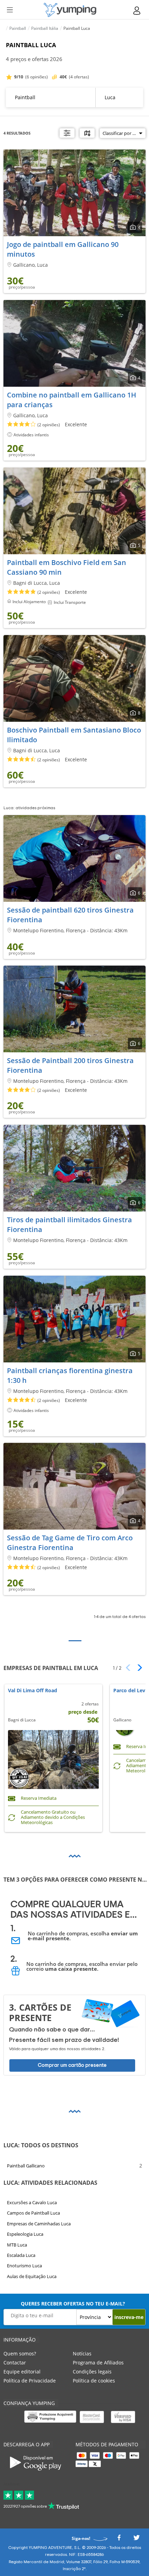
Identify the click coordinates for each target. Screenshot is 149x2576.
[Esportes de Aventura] (70, 10)
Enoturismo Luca (24, 2266)
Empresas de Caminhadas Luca (39, 2224)
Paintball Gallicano (26, 2166)
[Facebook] (119, 2539)
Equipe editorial (22, 2372)
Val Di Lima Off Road (33, 1691)
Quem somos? (20, 2354)
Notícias (82, 2354)
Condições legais (92, 2372)
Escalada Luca (21, 2255)
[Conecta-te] (137, 11)
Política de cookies (94, 2381)
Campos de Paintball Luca (33, 2213)
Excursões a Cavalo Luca (32, 2202)
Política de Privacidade (30, 2381)
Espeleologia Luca (25, 2234)
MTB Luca (17, 2245)
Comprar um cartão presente (72, 2065)
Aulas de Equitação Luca (32, 2276)
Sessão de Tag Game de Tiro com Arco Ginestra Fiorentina (70, 1543)
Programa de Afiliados (98, 2363)
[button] (137, 1668)
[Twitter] (137, 2539)
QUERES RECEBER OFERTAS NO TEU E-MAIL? (73, 2304)
